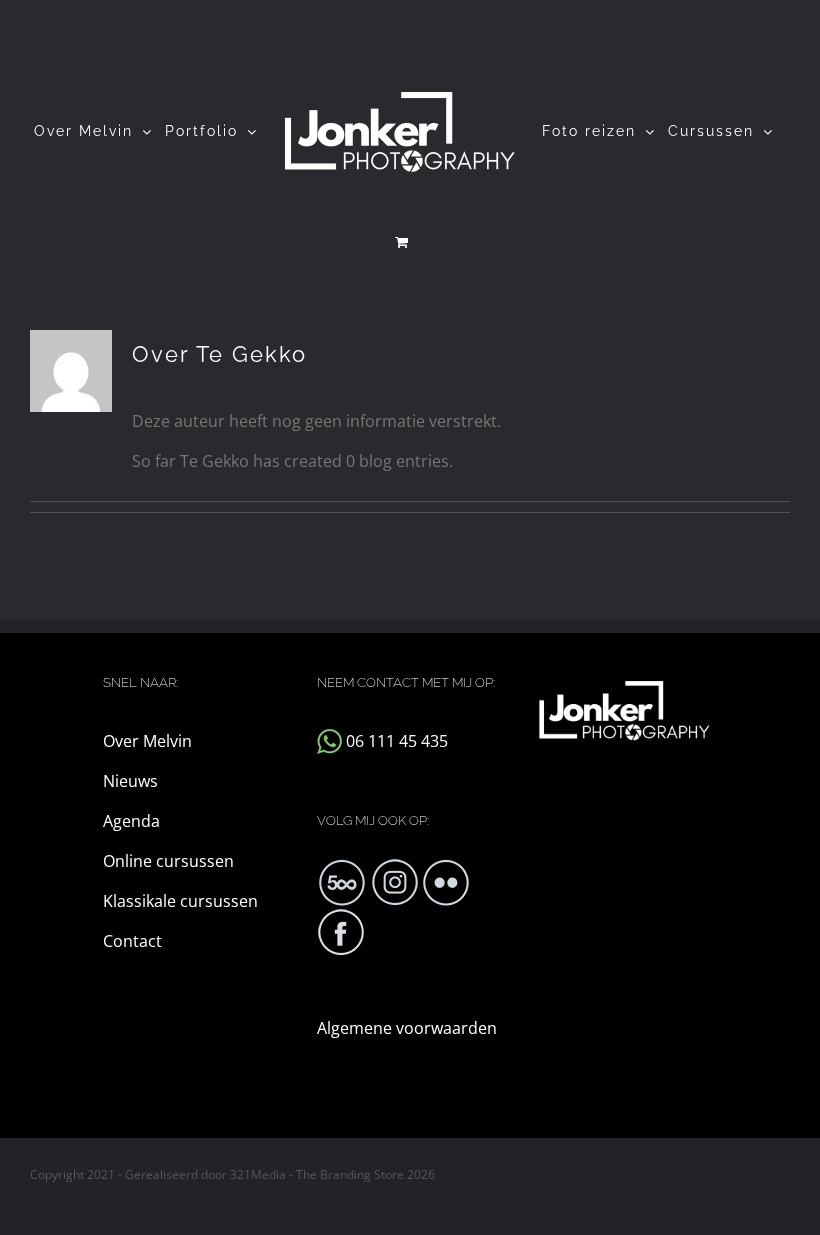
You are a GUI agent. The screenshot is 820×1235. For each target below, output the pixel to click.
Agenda (131, 821)
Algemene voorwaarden (407, 1028)
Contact (132, 941)
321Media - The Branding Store (317, 1174)
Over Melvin (147, 741)
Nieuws (130, 781)
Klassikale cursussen (180, 901)
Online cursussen (168, 861)
